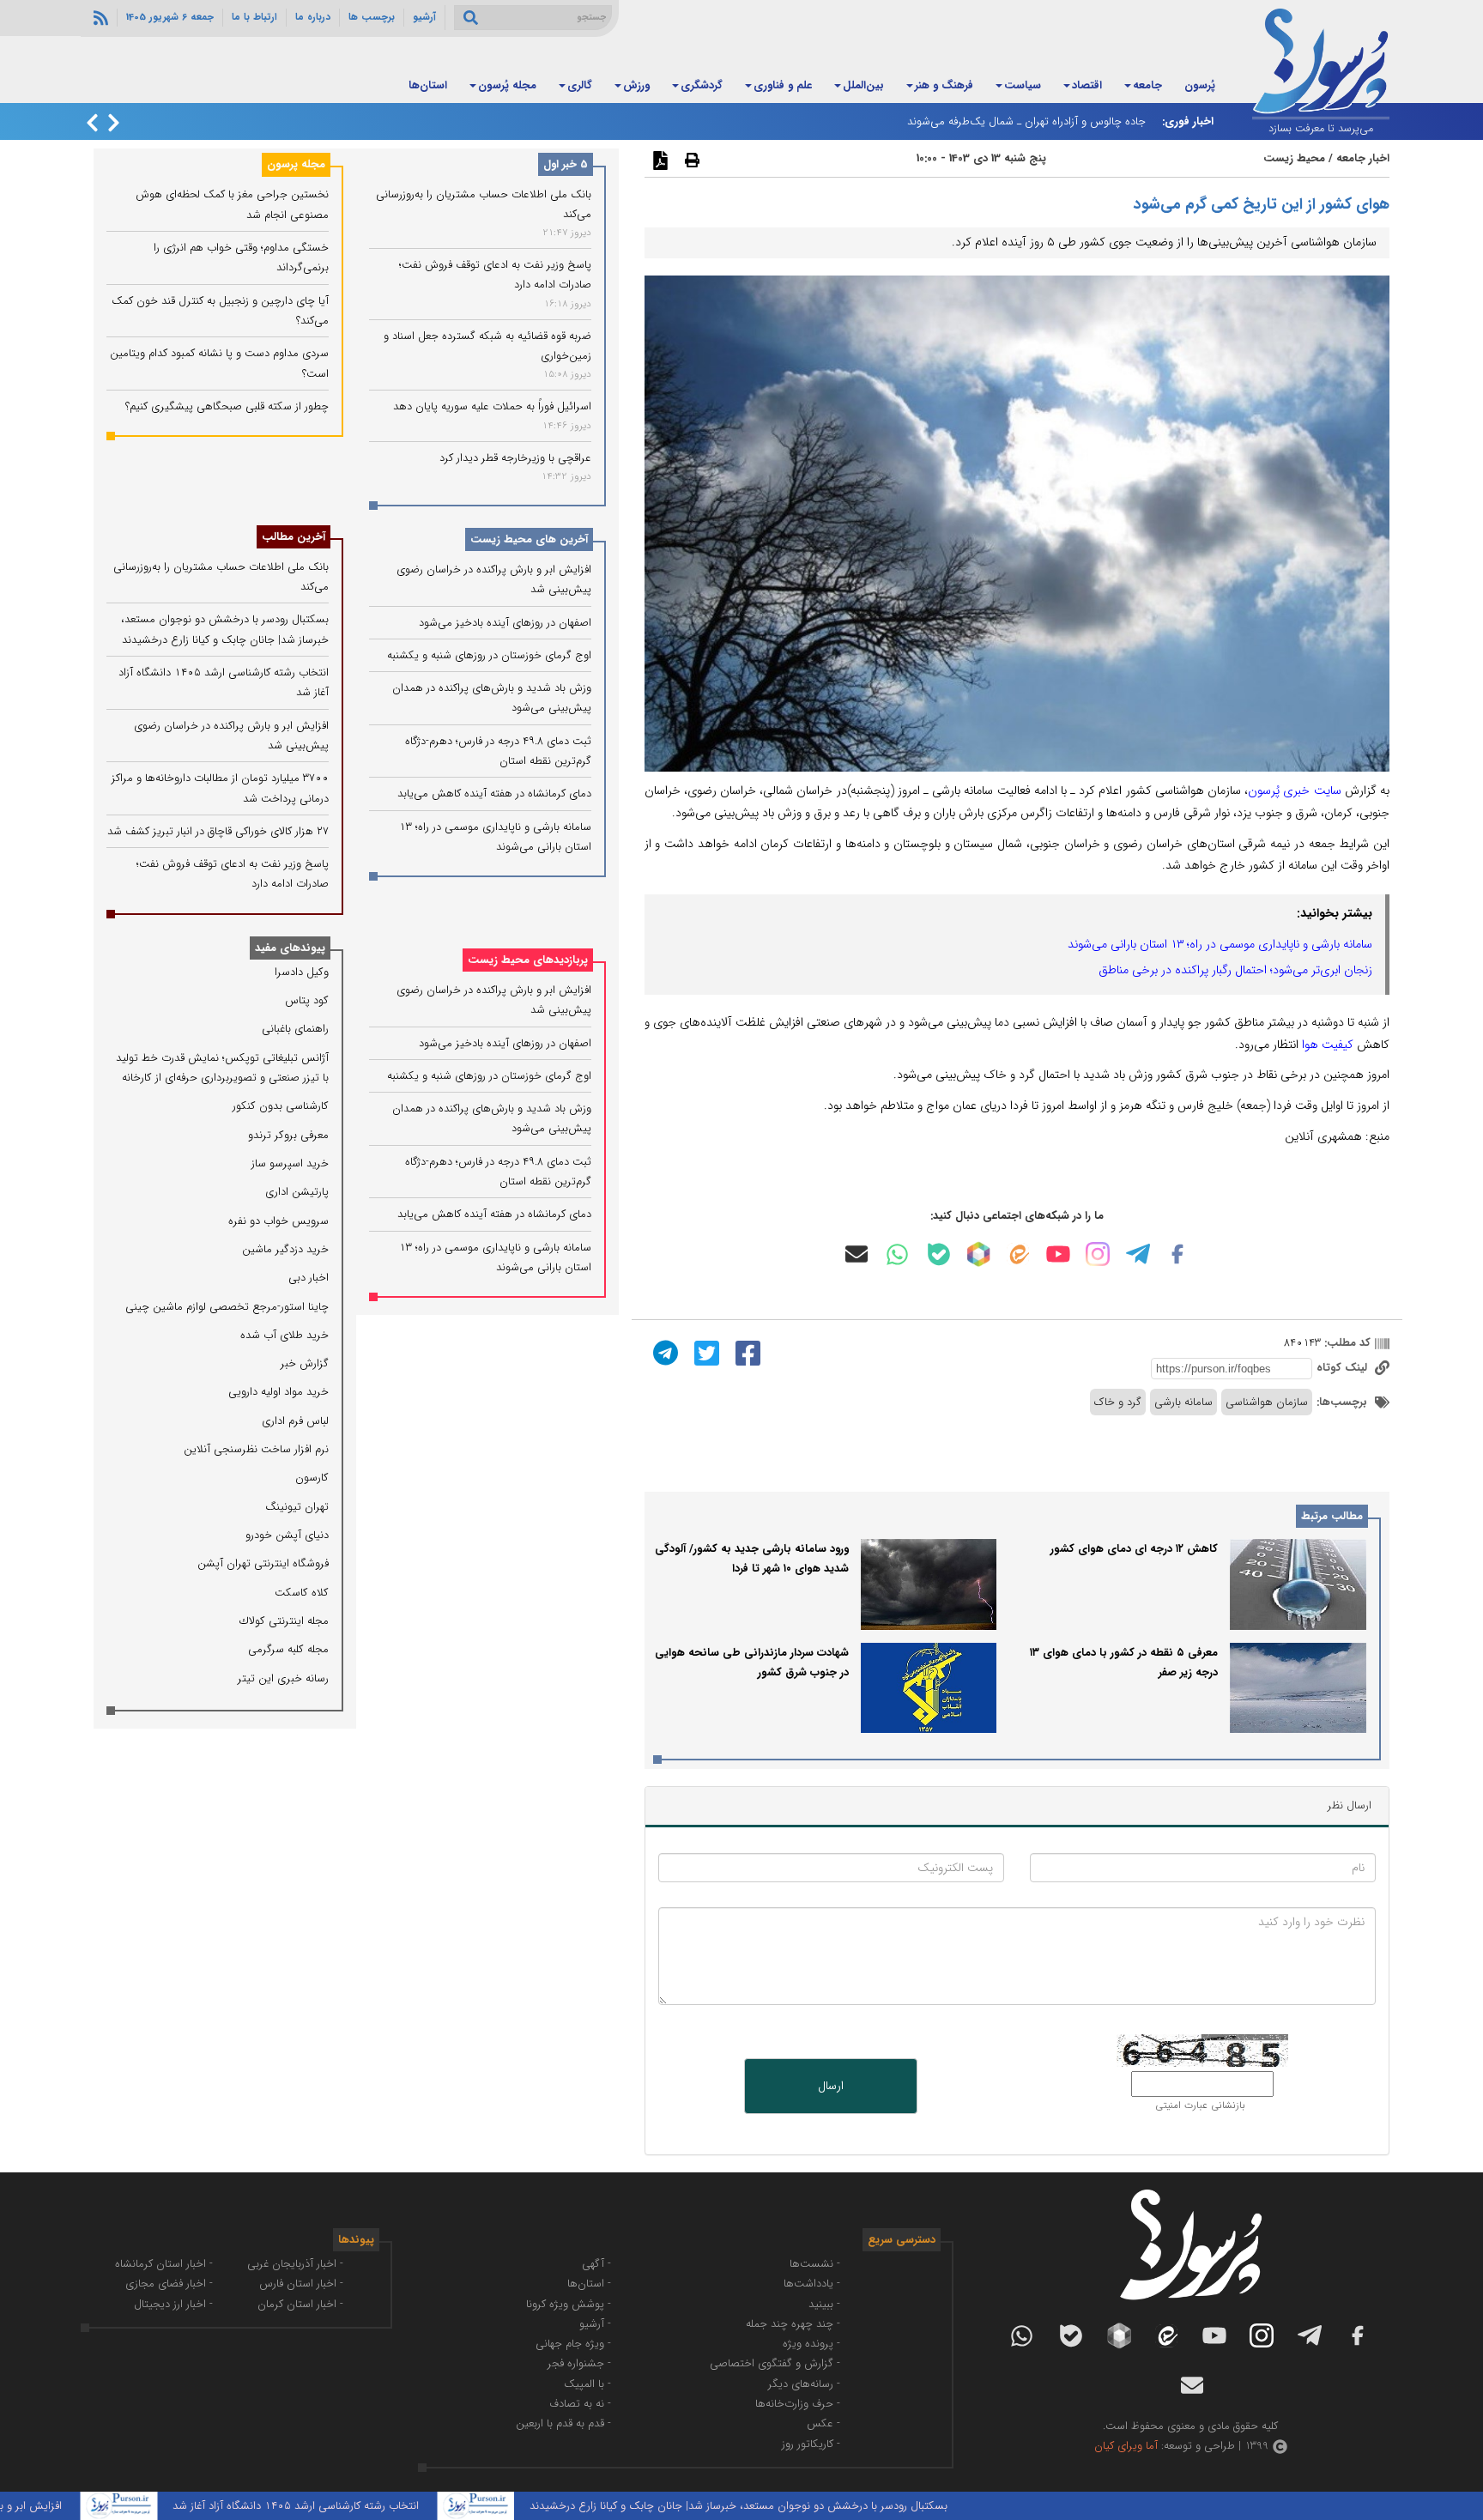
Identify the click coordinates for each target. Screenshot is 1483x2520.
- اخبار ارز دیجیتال (173, 2304)
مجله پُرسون (507, 85)
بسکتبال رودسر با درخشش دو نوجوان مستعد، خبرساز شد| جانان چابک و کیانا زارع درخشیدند (805, 2506)
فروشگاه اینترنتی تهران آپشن (263, 1563)
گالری (580, 85)
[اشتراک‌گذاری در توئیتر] (705, 1352)
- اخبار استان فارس (301, 2284)
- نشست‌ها (815, 2264)
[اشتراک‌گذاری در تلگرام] (663, 1352)
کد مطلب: (1346, 1343)
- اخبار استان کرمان (300, 2304)
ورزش (636, 85)
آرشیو (424, 17)
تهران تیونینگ (297, 1507)
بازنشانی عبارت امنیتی (1200, 2105)
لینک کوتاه (1344, 1368)
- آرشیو (595, 2324)
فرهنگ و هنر (944, 85)
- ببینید (824, 2304)
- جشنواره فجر (579, 2363)
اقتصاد (1087, 85)
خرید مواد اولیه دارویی (278, 1392)
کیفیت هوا (1328, 1045)
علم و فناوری (783, 85)
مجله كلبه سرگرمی (288, 1649)
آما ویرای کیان (1126, 2446)
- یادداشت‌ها (812, 2284)
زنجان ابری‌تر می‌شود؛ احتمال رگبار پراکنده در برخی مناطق (1235, 970)
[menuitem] (1200, 87)
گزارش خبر (305, 1363)
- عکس (823, 2423)
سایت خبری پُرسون (1294, 791)
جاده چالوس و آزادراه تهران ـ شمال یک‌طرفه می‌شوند (1026, 121)
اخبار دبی (309, 1278)
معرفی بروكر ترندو (288, 1135)
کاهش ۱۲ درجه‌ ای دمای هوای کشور (1134, 1549)
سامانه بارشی (1183, 1402)
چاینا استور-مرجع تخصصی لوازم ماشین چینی (227, 1307)
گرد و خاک (1118, 1402)
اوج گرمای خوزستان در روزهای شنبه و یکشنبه (489, 656)
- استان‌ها (589, 2284)
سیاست (1023, 85)
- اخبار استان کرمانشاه (164, 2264)
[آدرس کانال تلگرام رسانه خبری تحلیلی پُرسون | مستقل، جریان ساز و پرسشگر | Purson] (1138, 1254)
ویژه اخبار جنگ (341, 85)
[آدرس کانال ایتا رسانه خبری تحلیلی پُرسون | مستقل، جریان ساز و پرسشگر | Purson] (1018, 1254)
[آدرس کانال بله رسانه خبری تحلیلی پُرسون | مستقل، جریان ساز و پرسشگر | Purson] (939, 1254)
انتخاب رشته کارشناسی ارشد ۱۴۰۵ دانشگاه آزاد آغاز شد (362, 2506)
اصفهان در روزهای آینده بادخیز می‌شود (505, 623)
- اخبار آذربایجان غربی (295, 2264)
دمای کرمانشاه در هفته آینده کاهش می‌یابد (494, 794)
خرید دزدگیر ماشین (285, 1249)
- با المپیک (587, 2384)
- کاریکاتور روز (811, 2444)
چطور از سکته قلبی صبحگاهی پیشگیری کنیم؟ (227, 406)
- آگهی (596, 2264)
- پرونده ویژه (811, 2344)
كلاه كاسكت (302, 1593)
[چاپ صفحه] (690, 160)
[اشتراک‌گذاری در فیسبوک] (746, 1352)
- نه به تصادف (580, 2404)
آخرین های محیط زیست (529, 540)
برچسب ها (372, 17)
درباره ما (313, 17)
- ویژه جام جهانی (573, 2344)
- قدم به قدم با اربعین (563, 2423)
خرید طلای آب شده (284, 1335)
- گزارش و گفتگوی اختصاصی (775, 2363)
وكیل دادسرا (302, 972)
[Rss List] (99, 17)
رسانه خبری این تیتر (283, 1678)
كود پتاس (307, 1000)
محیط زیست (1294, 158)
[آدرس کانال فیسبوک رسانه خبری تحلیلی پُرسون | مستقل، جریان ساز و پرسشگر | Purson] (1177, 1254)
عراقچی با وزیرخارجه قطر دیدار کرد (515, 458)
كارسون (312, 1478)
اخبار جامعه (1363, 158)
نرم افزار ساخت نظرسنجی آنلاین (256, 1449)
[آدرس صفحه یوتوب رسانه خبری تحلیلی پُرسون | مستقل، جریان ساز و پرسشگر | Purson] (1058, 1254)
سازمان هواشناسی (1267, 1402)
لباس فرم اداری (295, 1421)
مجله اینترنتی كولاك (284, 1621)
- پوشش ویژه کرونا (569, 2304)
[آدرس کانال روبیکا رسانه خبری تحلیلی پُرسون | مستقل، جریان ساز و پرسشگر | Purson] (978, 1254)
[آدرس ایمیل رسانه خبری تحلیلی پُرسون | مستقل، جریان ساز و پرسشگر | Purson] (857, 1254)
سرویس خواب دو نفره (278, 1221)
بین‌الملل (863, 85)
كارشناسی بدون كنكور (281, 1106)
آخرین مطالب (294, 537)
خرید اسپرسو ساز (290, 1163)
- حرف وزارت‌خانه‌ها (798, 2404)
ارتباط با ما (254, 17)
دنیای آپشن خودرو (287, 1535)
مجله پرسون (296, 164)
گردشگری (702, 85)
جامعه (1147, 85)
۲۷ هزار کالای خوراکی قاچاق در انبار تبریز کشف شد (218, 831)
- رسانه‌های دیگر (804, 2384)
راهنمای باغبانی (295, 1029)
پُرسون (1200, 85)
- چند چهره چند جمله (793, 2324)
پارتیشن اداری (297, 1192)
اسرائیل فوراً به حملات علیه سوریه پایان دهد (492, 407)
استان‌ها (428, 85)
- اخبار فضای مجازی (169, 2284)
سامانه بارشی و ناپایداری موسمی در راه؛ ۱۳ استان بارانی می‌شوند (1220, 944)
